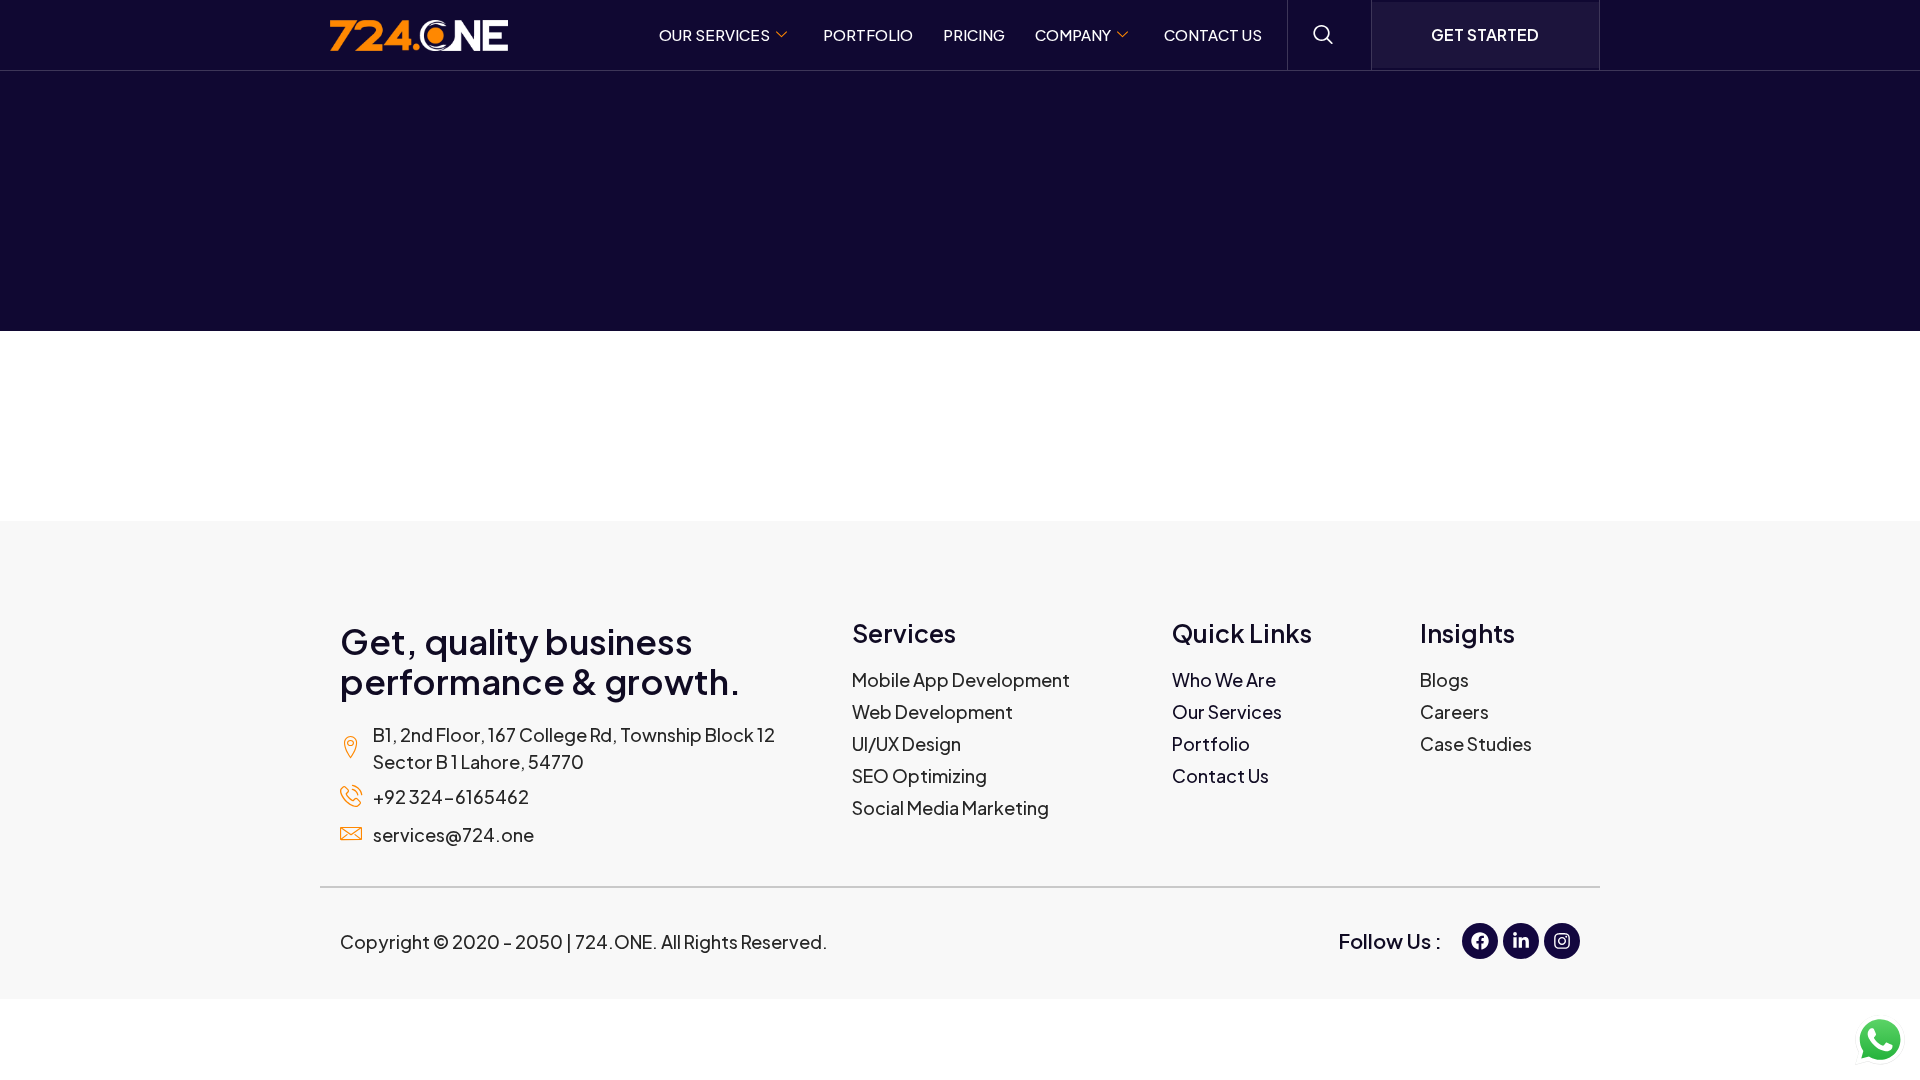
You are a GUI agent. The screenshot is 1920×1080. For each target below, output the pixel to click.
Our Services (714, 34)
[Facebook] (1480, 941)
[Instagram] (1562, 941)
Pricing (974, 34)
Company (1073, 34)
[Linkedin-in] (1521, 941)
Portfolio (868, 34)
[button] (1323, 35)
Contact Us (1213, 34)
